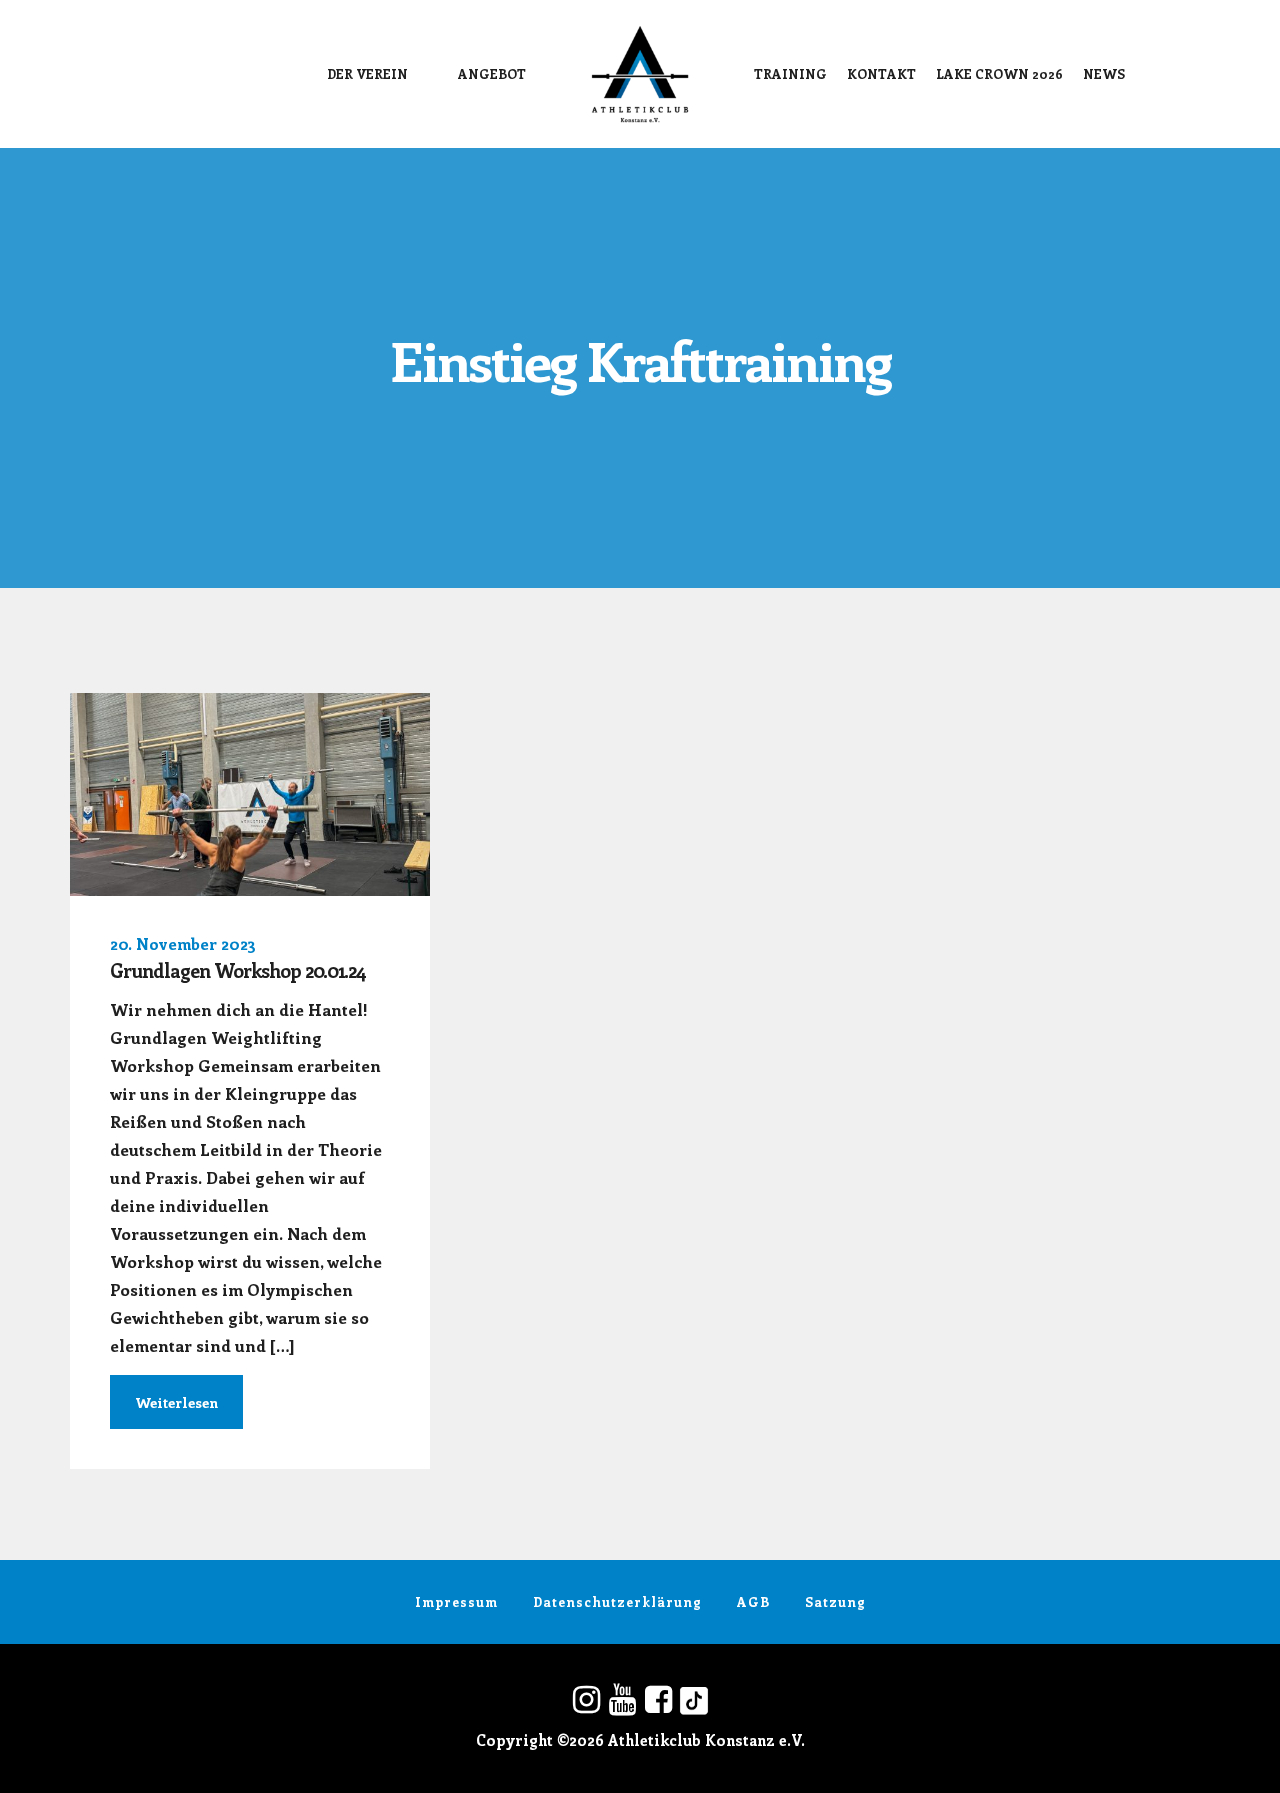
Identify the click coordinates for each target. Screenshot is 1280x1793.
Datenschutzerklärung (617, 1601)
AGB (753, 1601)
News (1104, 73)
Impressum (456, 1601)
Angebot (492, 73)
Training (790, 73)
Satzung (835, 1601)
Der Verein (367, 73)
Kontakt (881, 73)
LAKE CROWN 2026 (999, 73)
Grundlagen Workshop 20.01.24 (238, 970)
